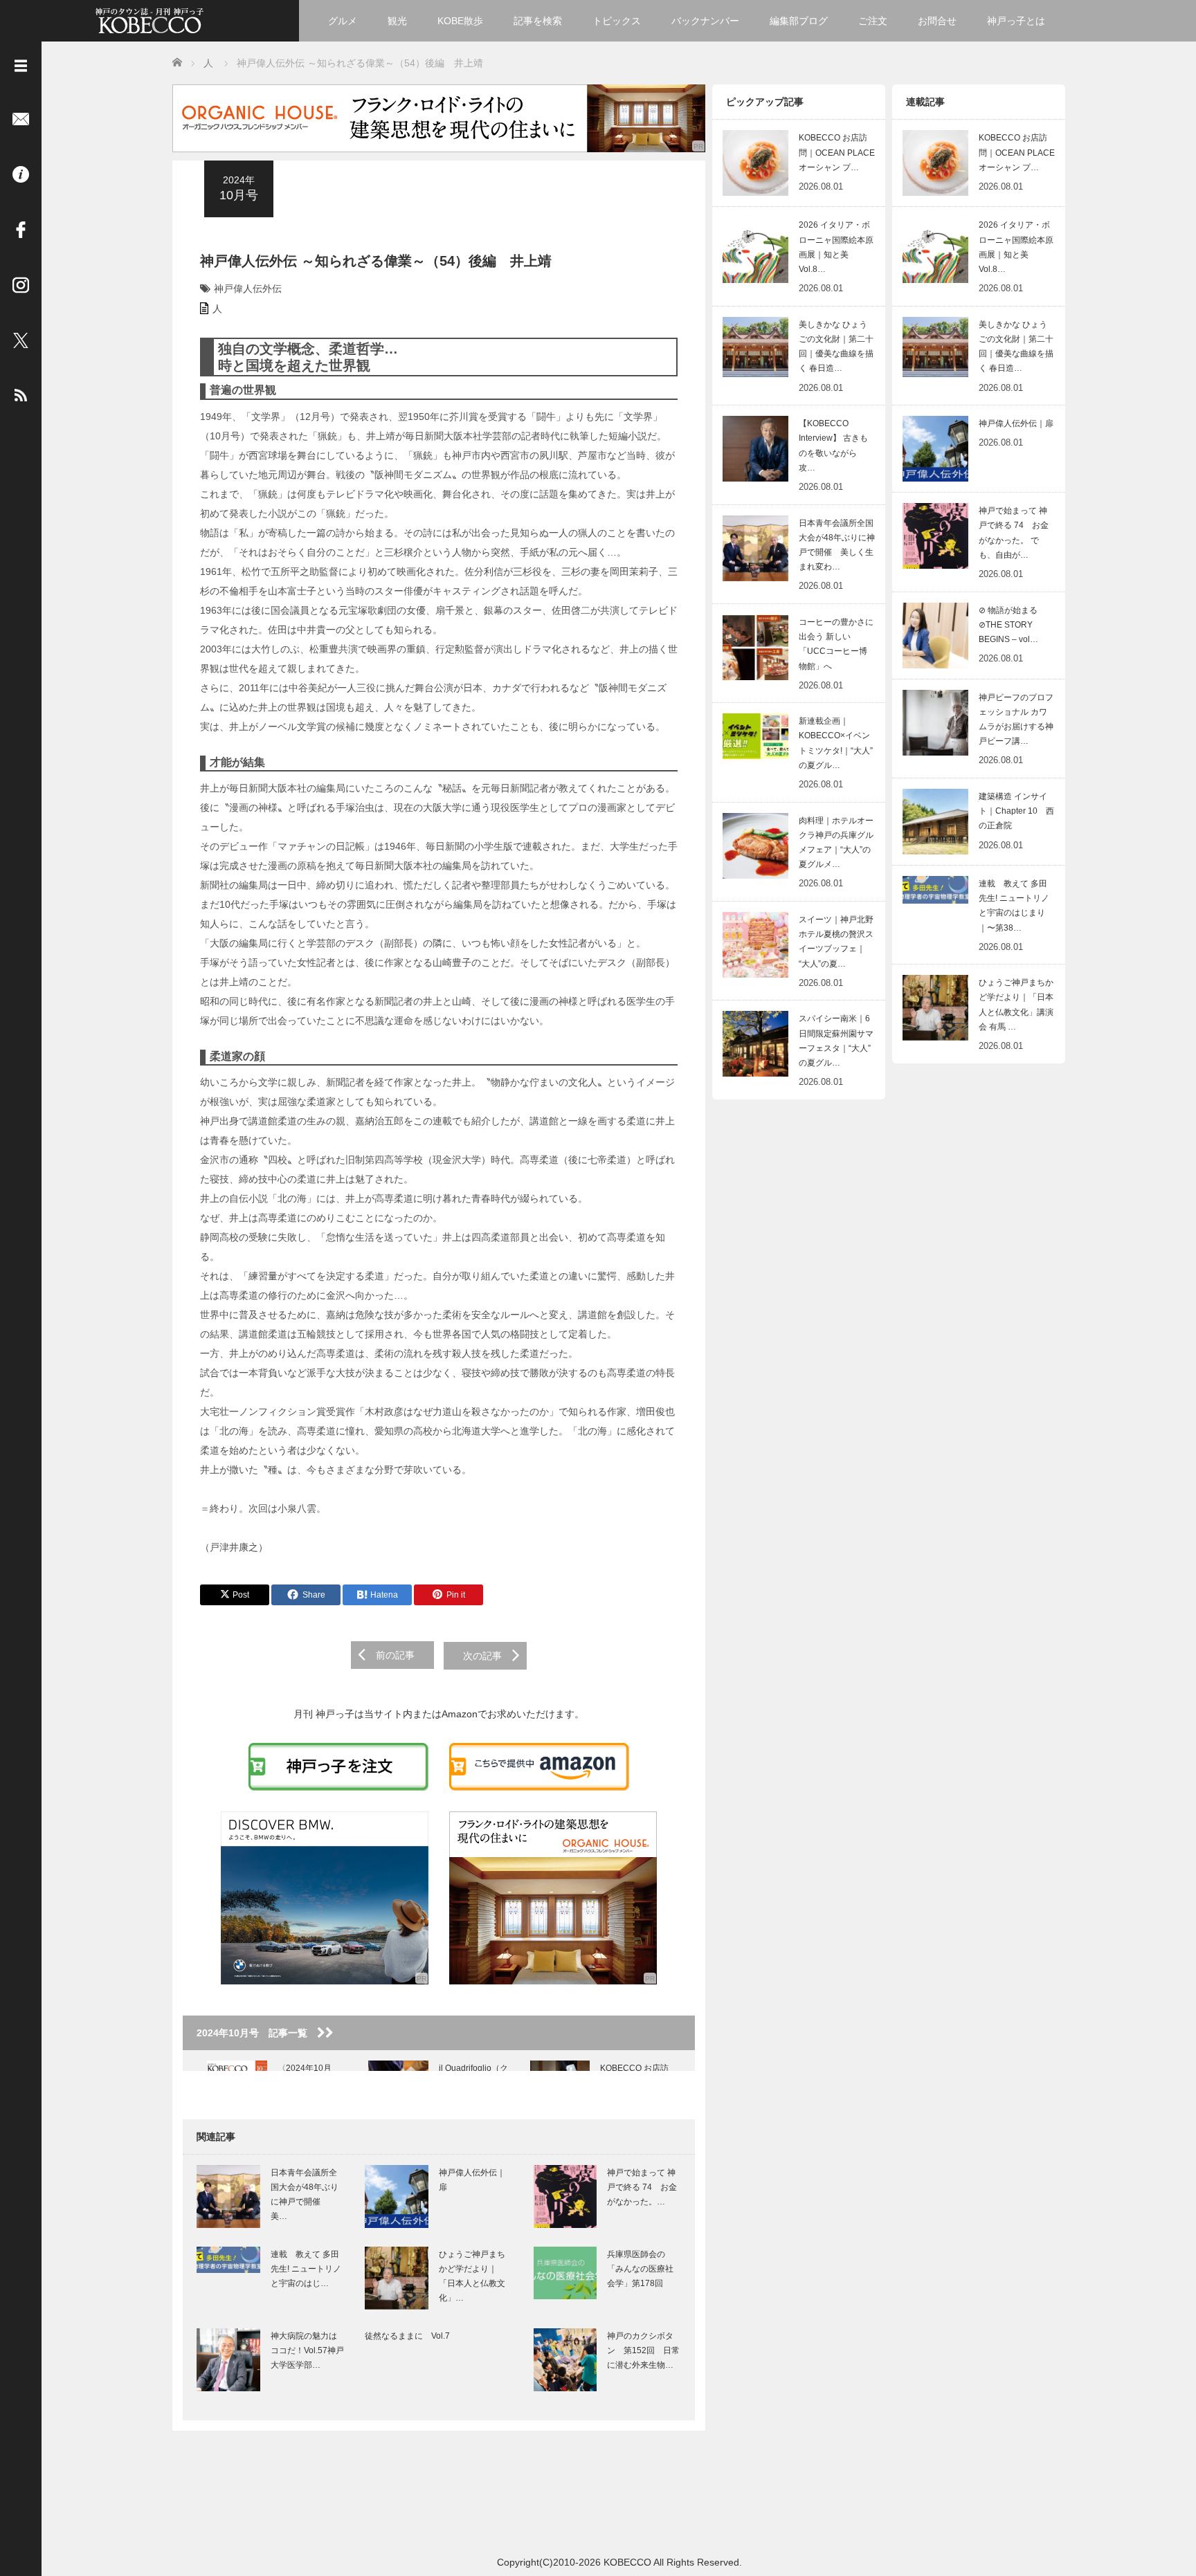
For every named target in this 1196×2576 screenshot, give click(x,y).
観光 (397, 21)
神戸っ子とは (1016, 21)
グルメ (343, 21)
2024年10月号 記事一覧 (257, 2033)
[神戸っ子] (149, 19)
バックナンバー (705, 21)
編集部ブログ (799, 21)
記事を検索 (538, 21)
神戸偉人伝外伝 (248, 289)
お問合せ (937, 21)
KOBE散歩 (460, 21)
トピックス (617, 21)
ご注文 (873, 21)
